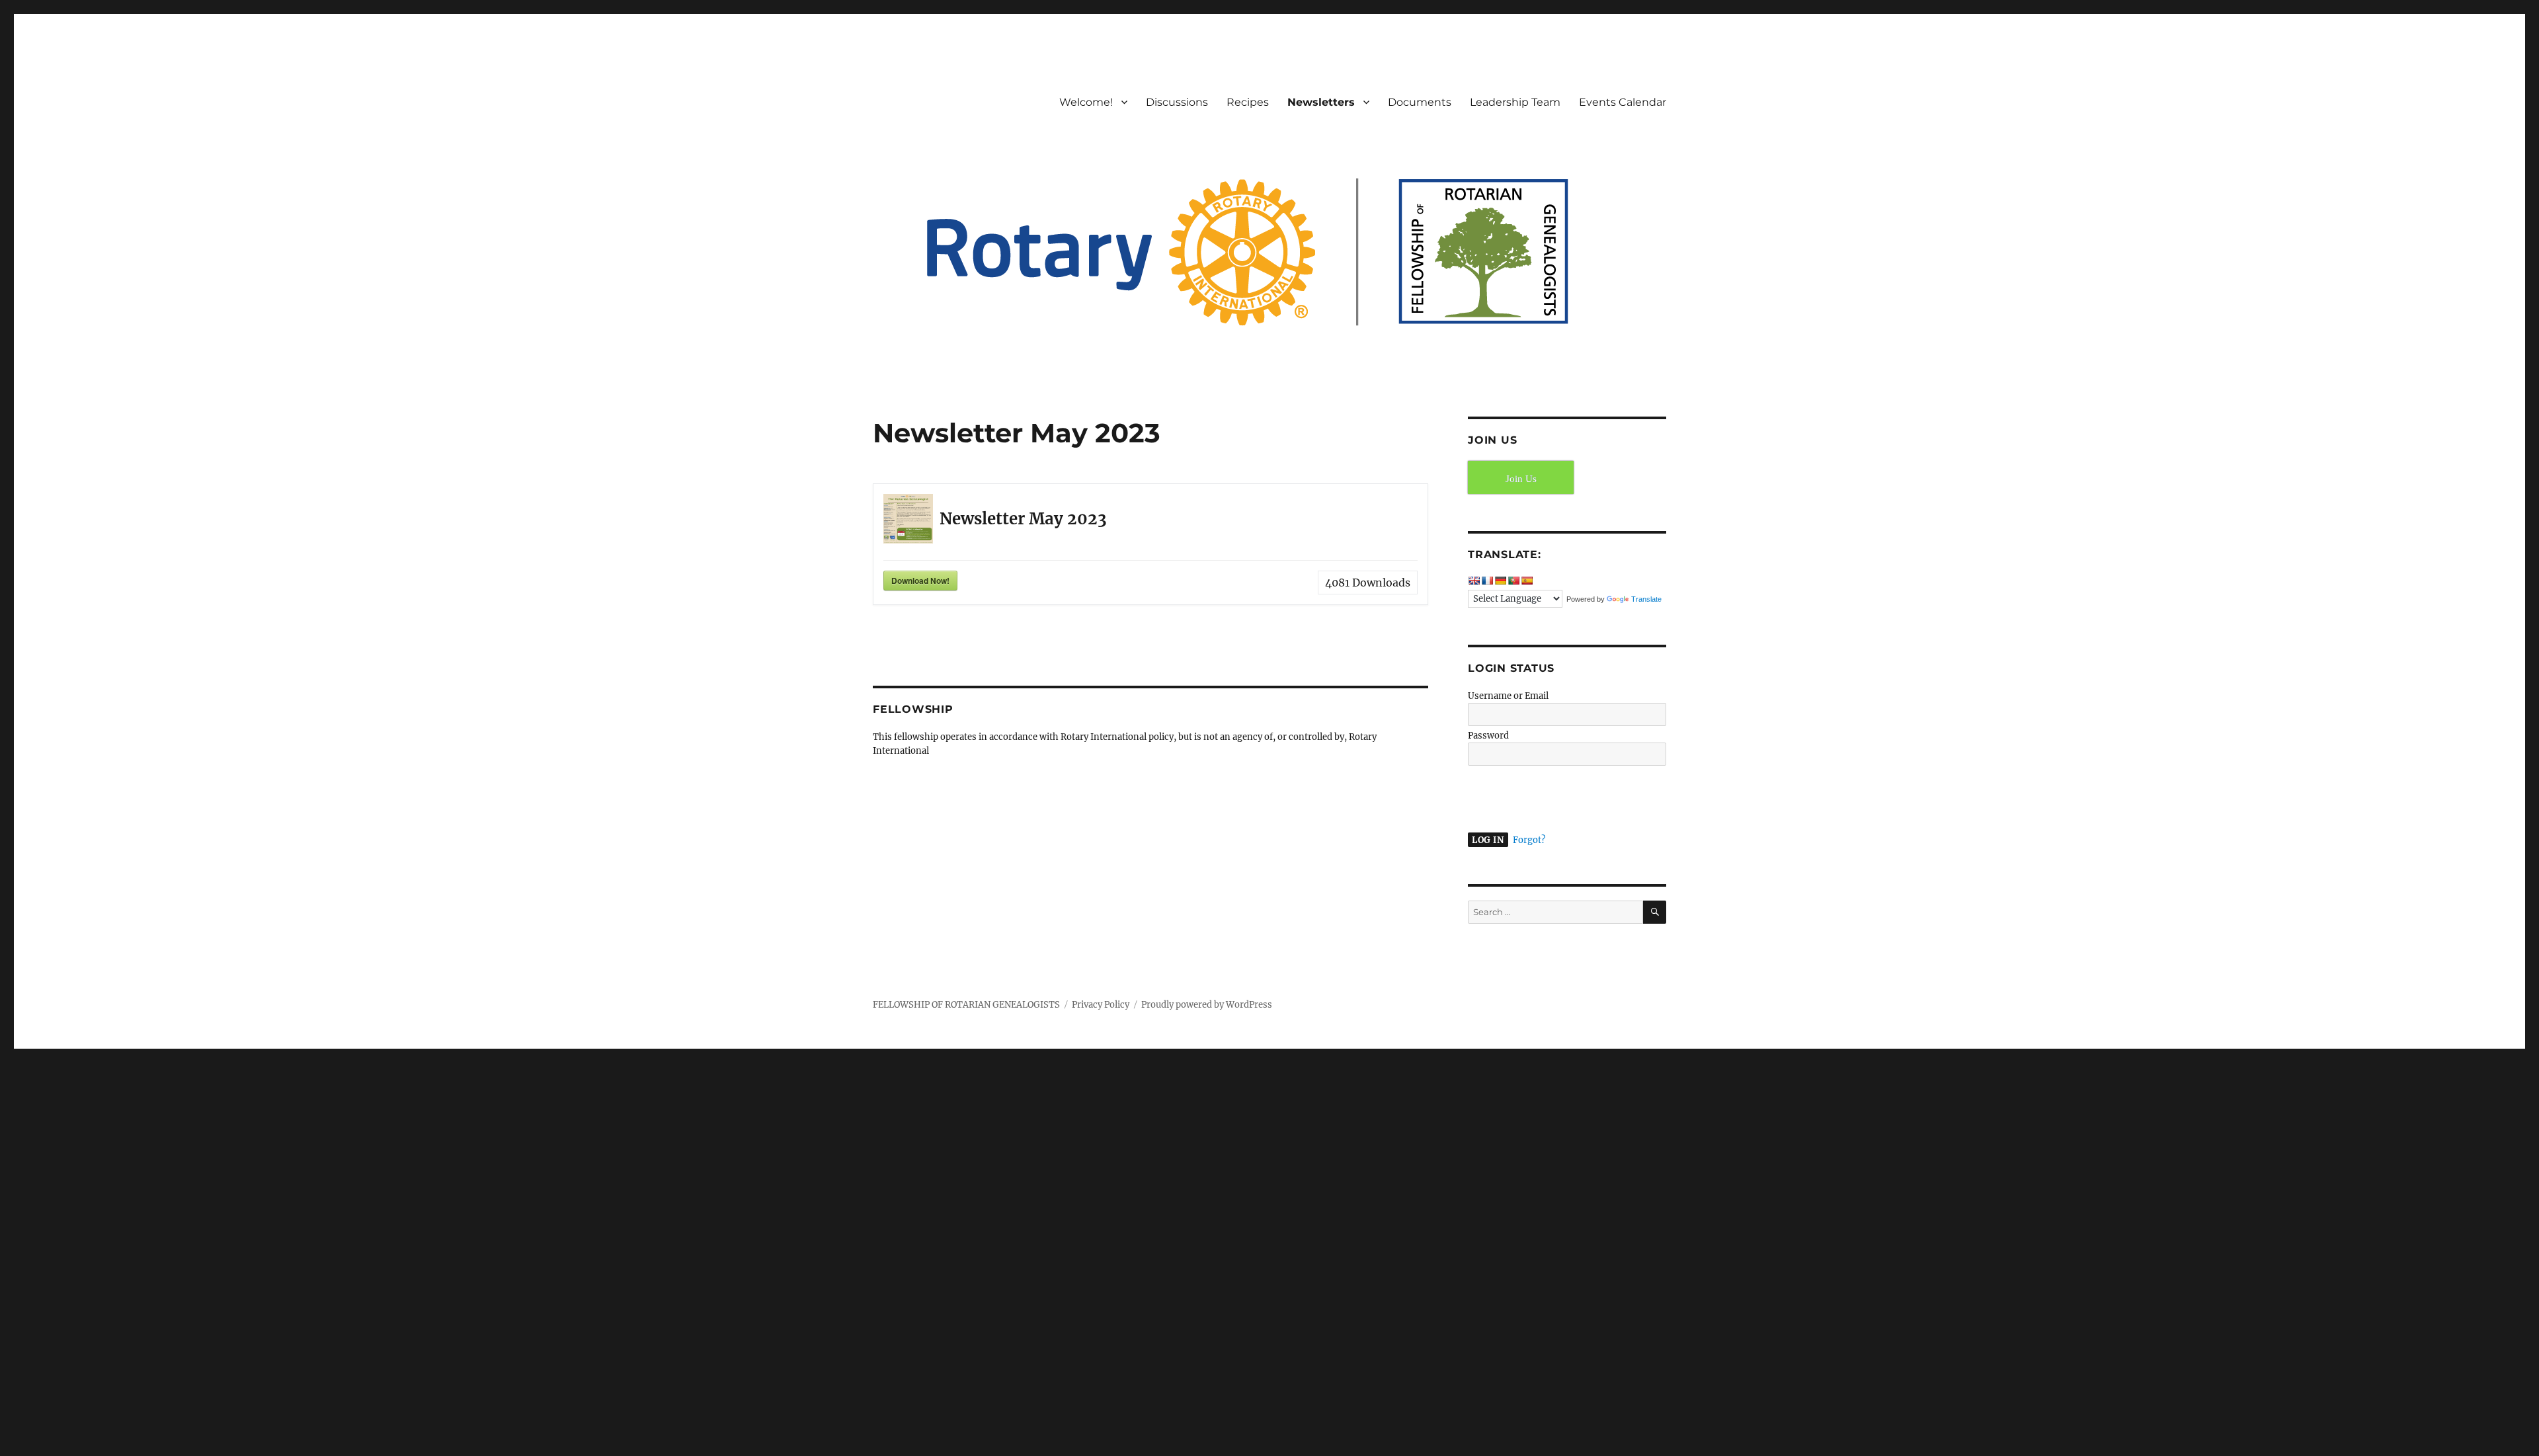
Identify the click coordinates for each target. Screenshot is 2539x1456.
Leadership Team (1515, 102)
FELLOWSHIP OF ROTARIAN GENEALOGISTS (966, 1005)
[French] (1487, 581)
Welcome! (1086, 102)
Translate (1646, 599)
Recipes (1248, 102)
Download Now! (920, 581)
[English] (1474, 581)
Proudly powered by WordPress (1207, 1005)
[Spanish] (1527, 581)
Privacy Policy (1101, 1005)
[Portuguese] (1513, 581)
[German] (1500, 581)
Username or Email (1508, 696)
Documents (1420, 102)
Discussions (1177, 102)
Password (1488, 736)
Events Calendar (1623, 102)
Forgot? (1529, 840)
